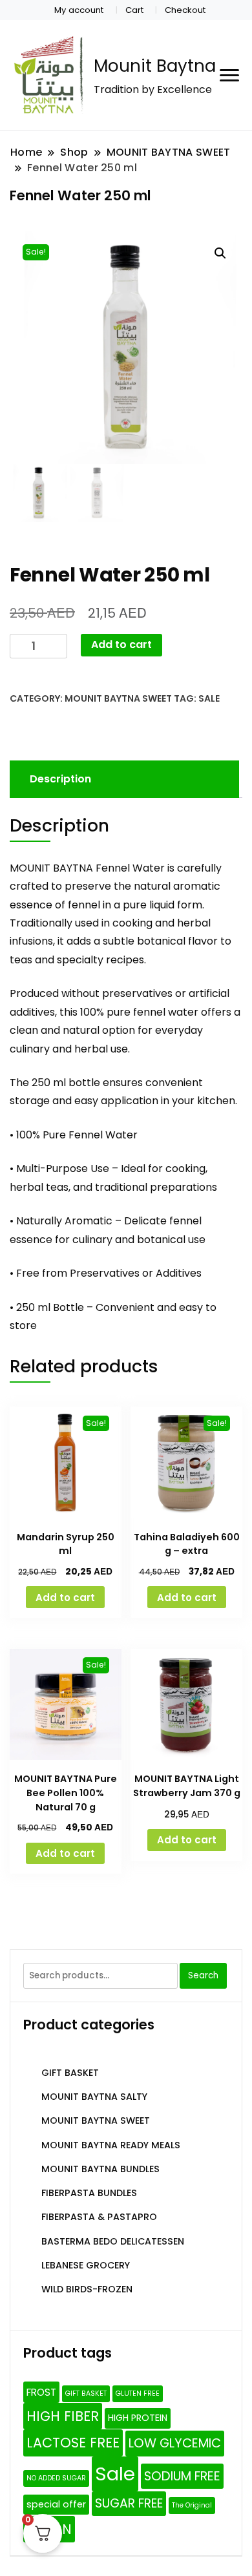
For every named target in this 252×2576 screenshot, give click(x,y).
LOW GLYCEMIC (175, 2443)
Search (203, 1975)
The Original (192, 2505)
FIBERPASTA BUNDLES (89, 2193)
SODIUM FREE (182, 2476)
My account (79, 10)
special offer (56, 2504)
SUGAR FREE (129, 2503)
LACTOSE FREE (73, 2443)
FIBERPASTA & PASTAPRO (99, 2217)
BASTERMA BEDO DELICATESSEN (113, 2241)
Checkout (185, 10)
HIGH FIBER (63, 2416)
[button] (220, 253)
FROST (41, 2392)
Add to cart (121, 644)
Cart (134, 10)
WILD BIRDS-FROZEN (87, 2289)
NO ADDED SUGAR (56, 2478)
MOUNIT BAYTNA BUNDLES (100, 2169)
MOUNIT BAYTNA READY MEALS (111, 2145)
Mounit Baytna (155, 66)
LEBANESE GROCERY (86, 2265)
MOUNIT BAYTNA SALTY (94, 2097)
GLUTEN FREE (138, 2393)
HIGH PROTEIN (138, 2418)
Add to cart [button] (65, 1597)
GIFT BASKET (70, 2073)
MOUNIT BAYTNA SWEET (118, 698)
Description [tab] (60, 779)
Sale (209, 698)
